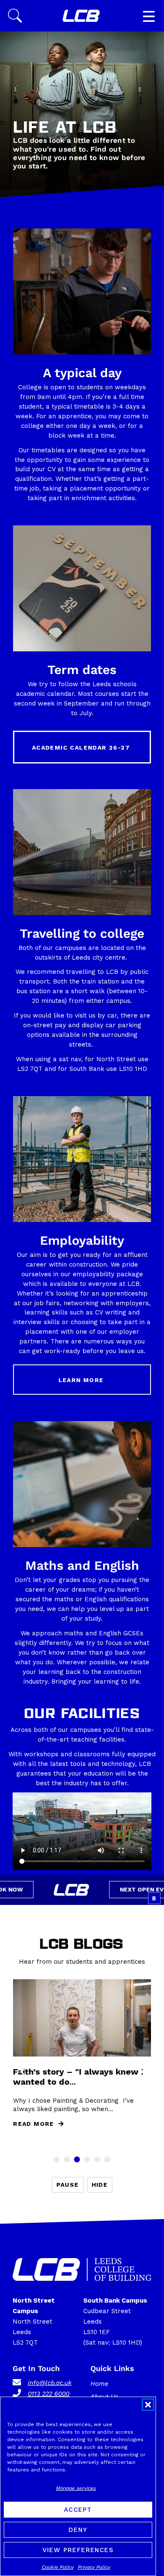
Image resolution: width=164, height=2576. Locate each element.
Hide (100, 2185)
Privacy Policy (94, 2567)
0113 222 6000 (49, 2394)
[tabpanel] (82, 2058)
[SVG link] (81, 16)
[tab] (57, 2159)
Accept (78, 2510)
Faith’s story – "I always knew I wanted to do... (78, 2077)
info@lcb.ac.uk (50, 2383)
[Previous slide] (22, 2072)
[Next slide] (142, 2072)
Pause (68, 2185)
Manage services (76, 2488)
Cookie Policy (58, 2567)
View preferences (78, 2550)
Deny (78, 2530)
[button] (148, 2405)
